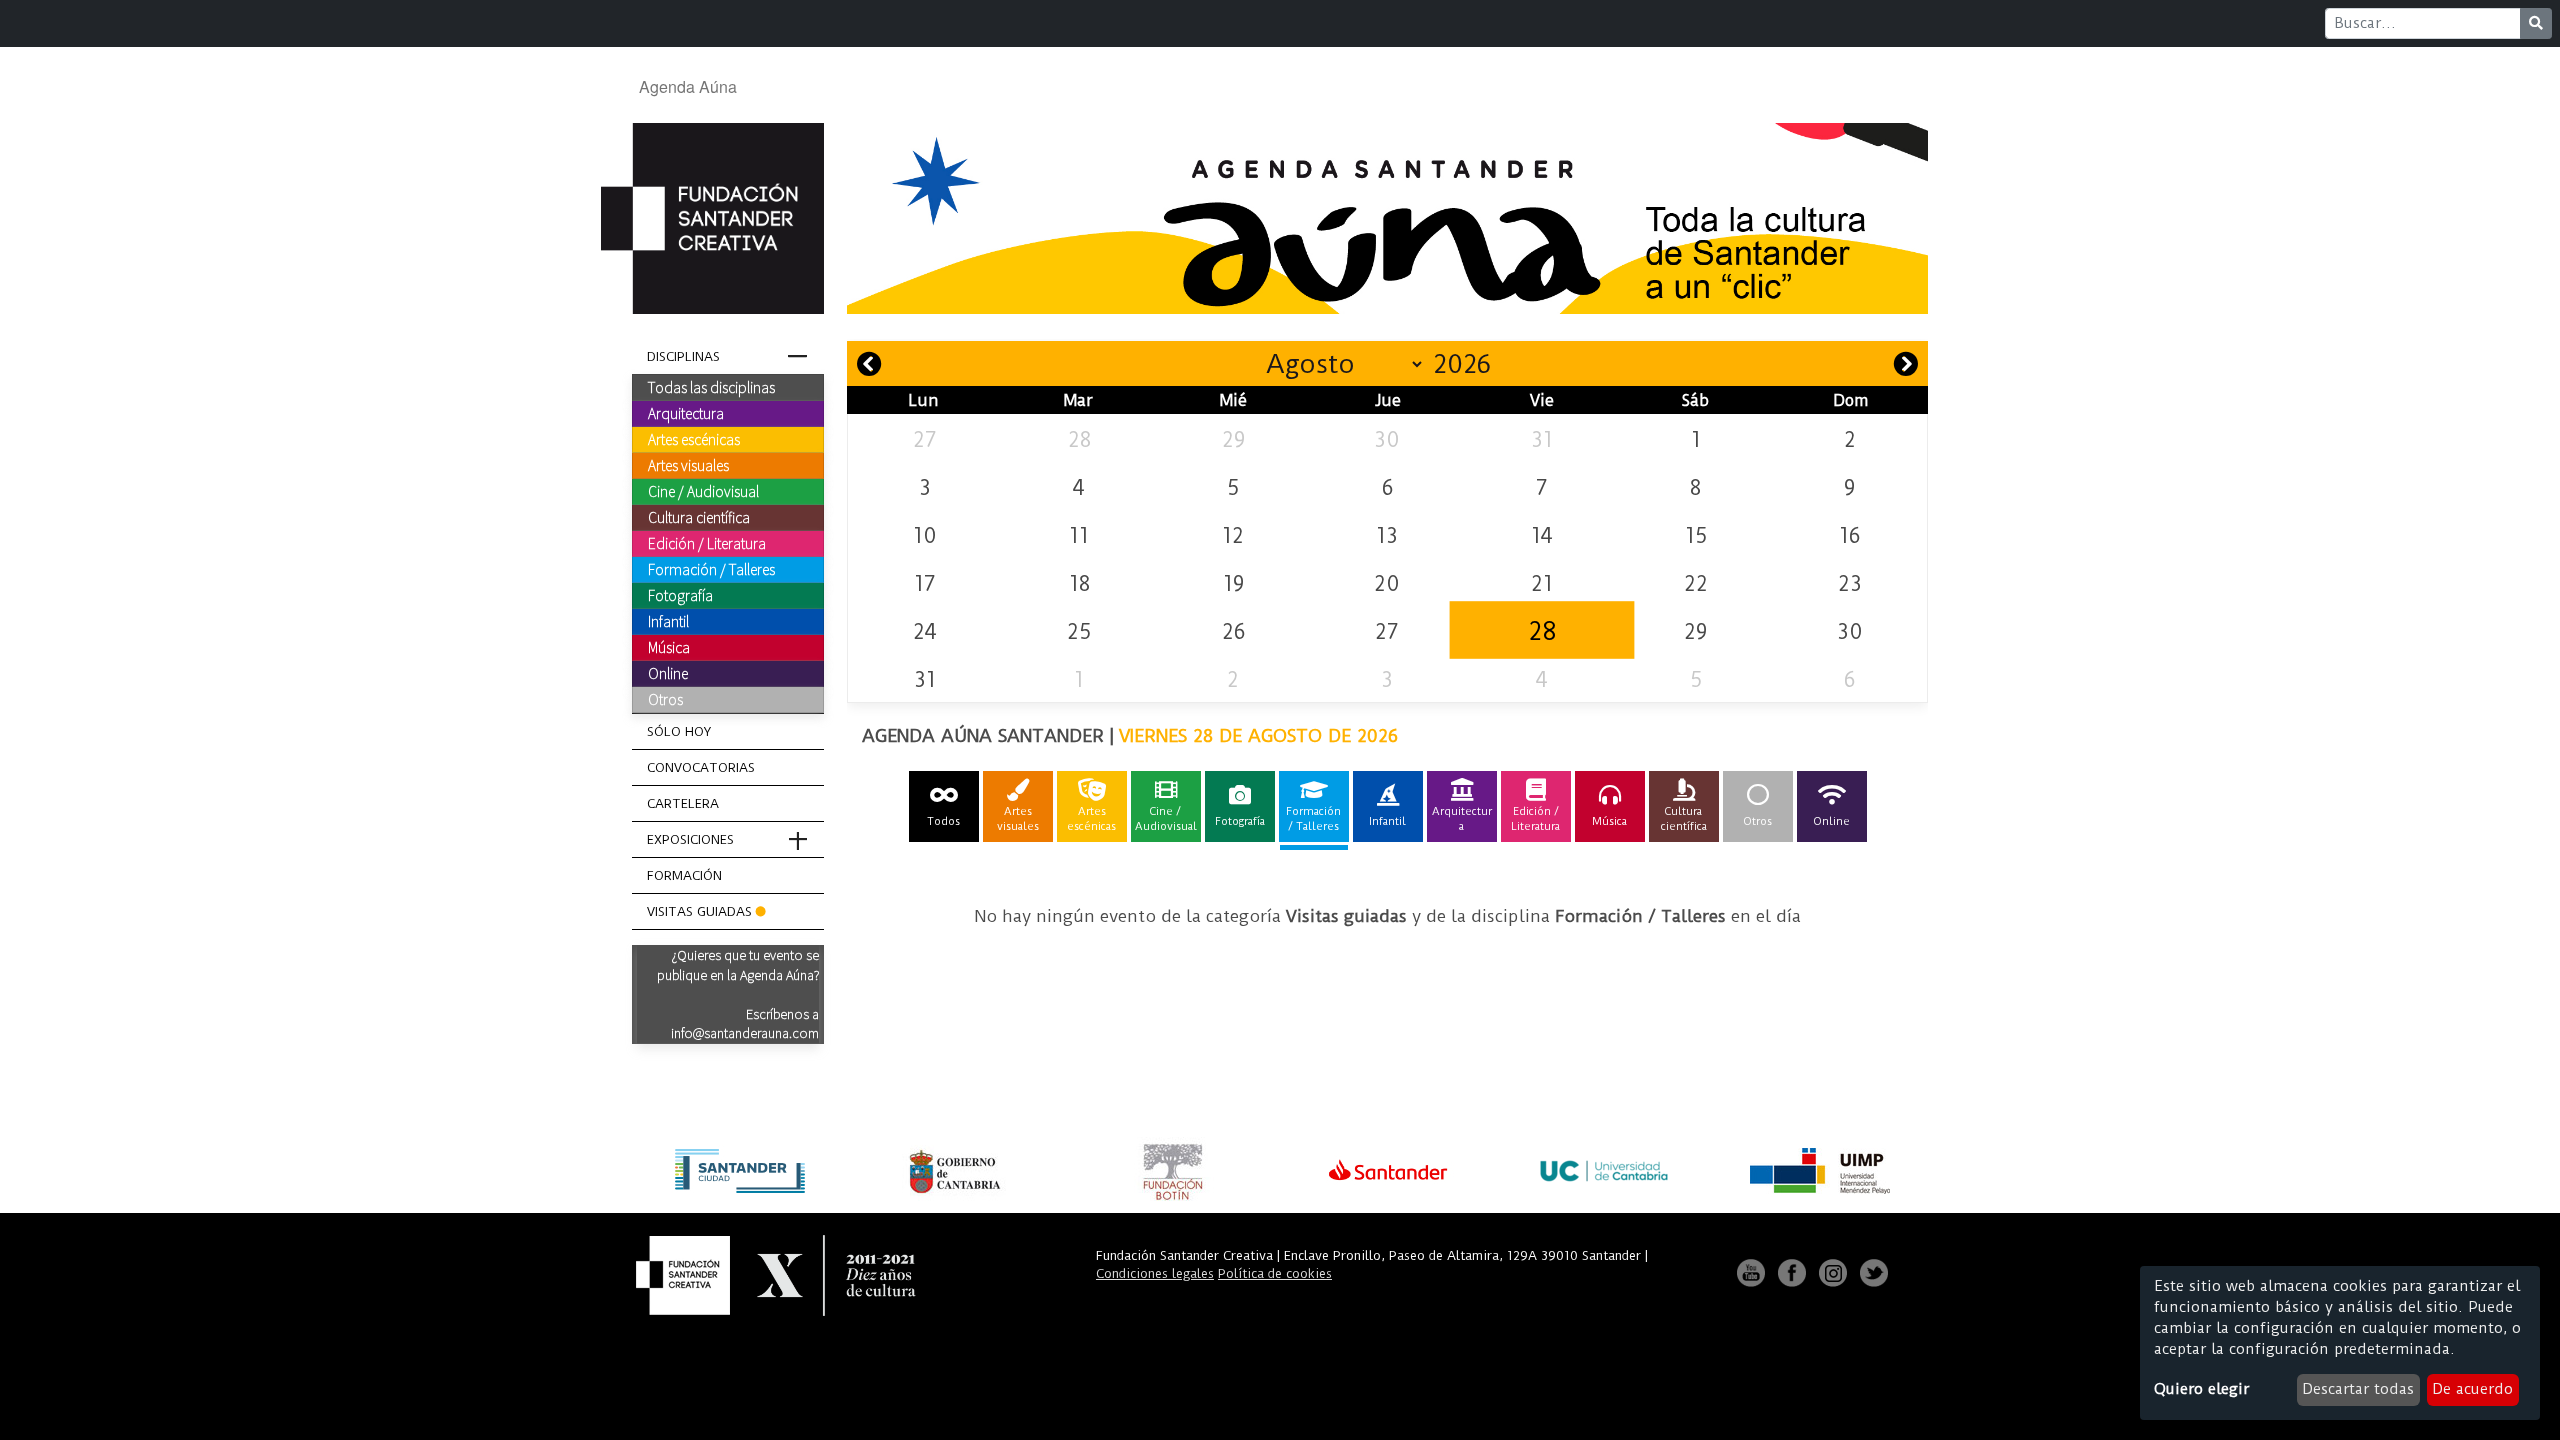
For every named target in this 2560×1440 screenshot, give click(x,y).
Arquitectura (686, 413)
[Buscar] (2536, 23)
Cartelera (683, 803)
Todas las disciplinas (711, 387)
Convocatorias (701, 767)
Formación (684, 875)
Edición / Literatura (707, 543)
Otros (665, 699)
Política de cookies (1275, 1273)
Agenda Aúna (688, 86)
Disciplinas (683, 356)
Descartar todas (2358, 1389)
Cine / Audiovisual (703, 491)
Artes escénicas (694, 439)
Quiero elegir (2201, 1389)
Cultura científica (699, 517)
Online (668, 673)
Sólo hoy (679, 731)
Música (669, 647)
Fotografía (680, 595)
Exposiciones (690, 839)
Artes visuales (688, 465)
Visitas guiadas (699, 911)
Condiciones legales (1155, 1273)
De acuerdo (2472, 1389)
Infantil (668, 621)
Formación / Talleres (711, 569)
